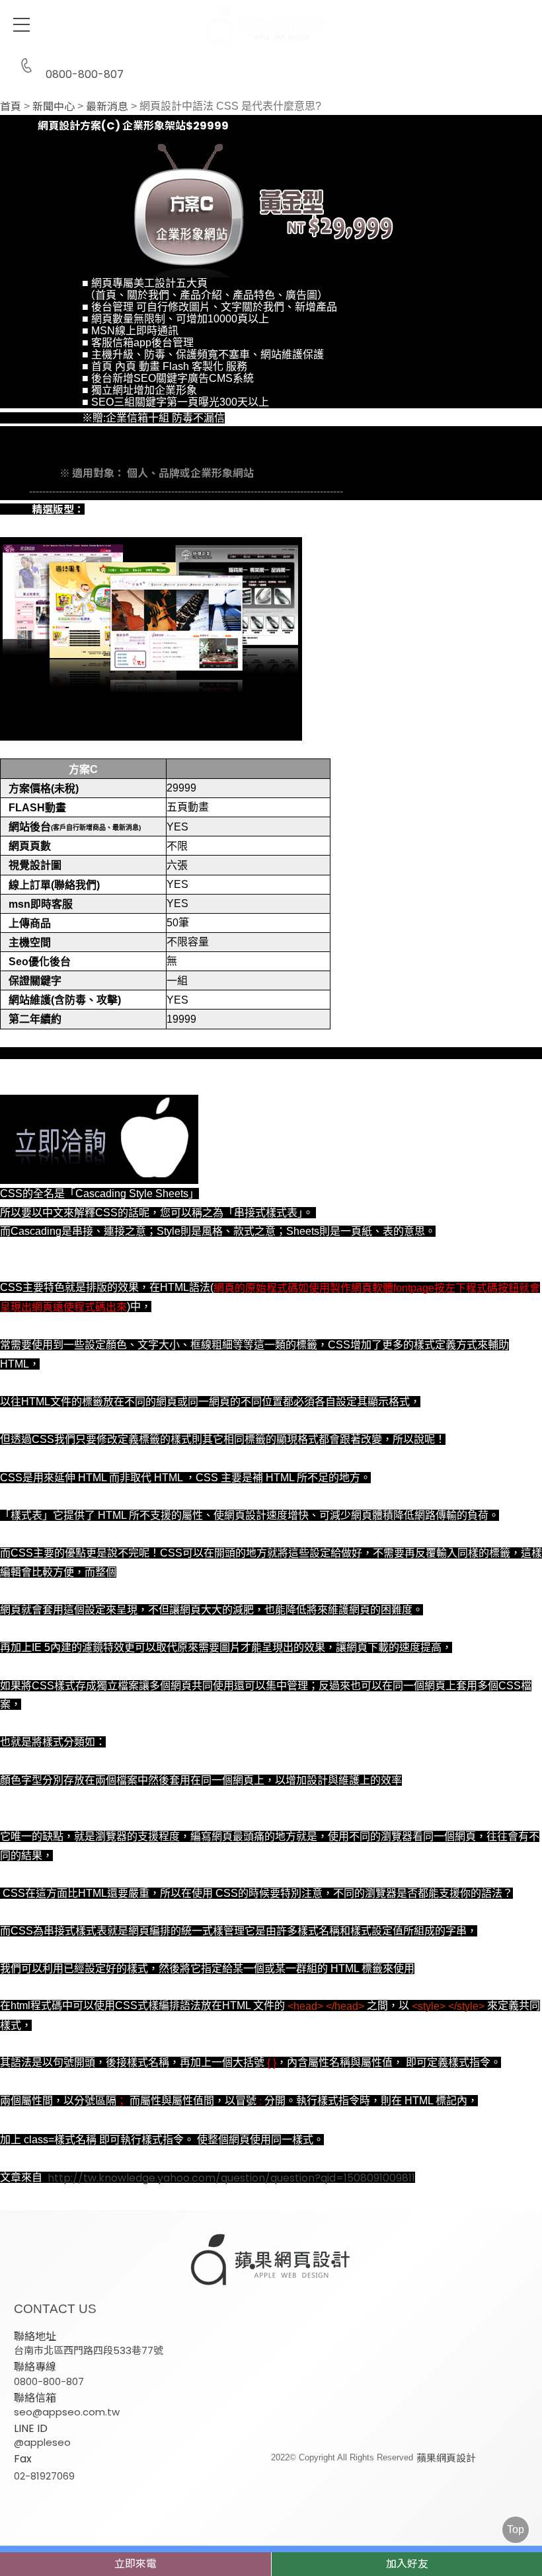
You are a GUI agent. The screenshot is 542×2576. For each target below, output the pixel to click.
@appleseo (42, 2442)
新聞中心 (54, 107)
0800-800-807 (85, 73)
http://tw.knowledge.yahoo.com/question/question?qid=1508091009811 (231, 2178)
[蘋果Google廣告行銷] (271, 2261)
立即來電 (135, 2564)
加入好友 (407, 2564)
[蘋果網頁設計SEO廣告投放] (271, 26)
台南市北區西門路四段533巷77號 (89, 2350)
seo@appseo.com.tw (67, 2412)
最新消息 (107, 107)
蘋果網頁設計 (446, 2458)
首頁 (11, 107)
